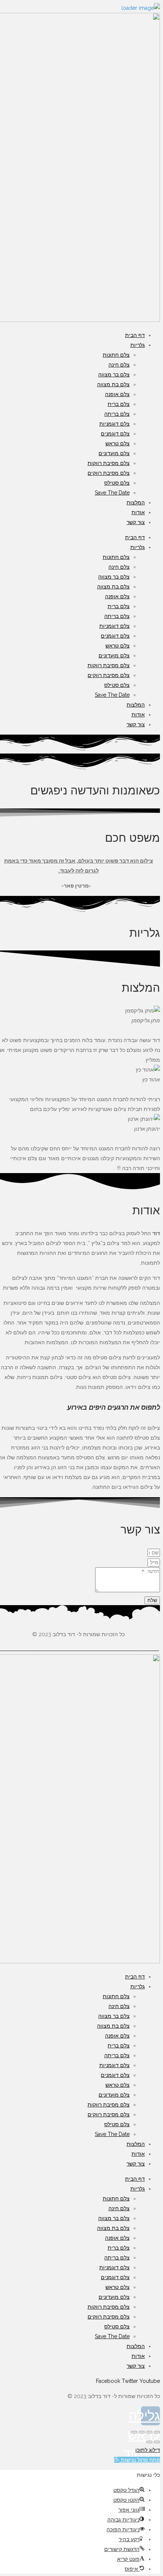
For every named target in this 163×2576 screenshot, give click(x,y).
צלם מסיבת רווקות (109, 463)
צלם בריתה (117, 414)
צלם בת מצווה (113, 384)
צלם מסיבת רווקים (109, 473)
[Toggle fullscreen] (142, 2432)
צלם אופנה (117, 394)
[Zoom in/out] (134, 2432)
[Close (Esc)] (157, 2432)
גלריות (138, 345)
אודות (138, 512)
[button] (137, 2460)
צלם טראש (118, 443)
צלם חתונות (116, 355)
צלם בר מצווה (114, 374)
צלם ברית (119, 404)
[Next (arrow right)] (149, 2442)
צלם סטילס (117, 483)
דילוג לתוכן (148, 2450)
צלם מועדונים (114, 453)
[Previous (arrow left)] (157, 2442)
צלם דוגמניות (114, 424)
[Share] (149, 2432)
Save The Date (112, 493)
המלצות (136, 502)
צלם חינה (119, 365)
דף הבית (135, 335)
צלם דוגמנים (115, 434)
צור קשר (136, 522)
